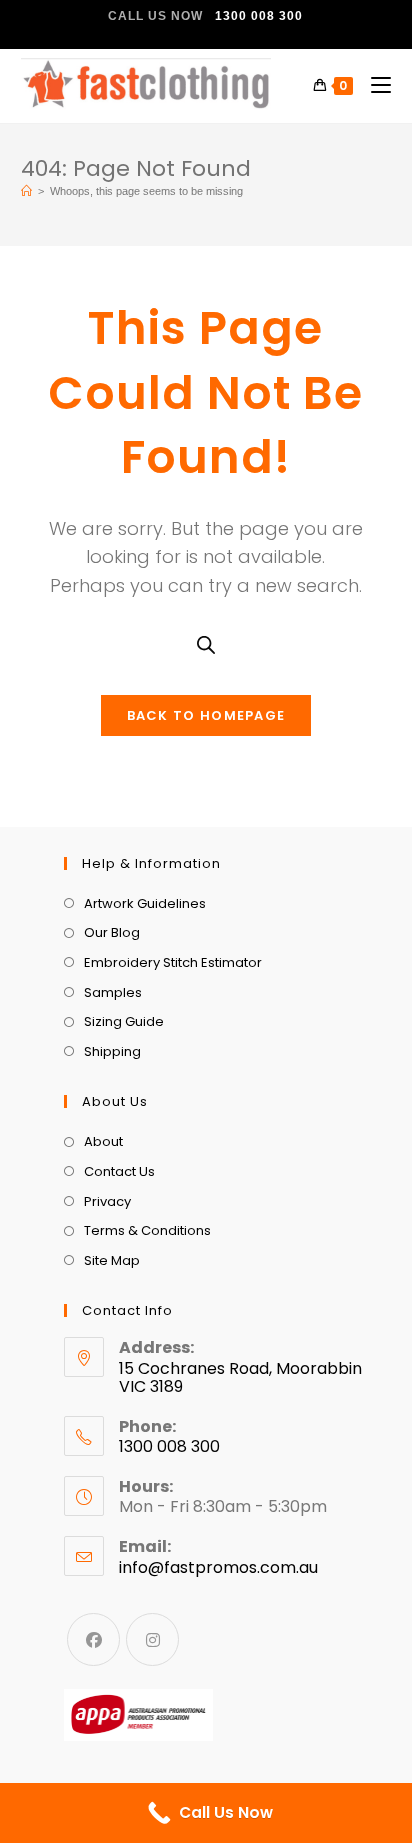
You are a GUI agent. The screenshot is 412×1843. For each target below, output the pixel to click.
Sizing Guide (124, 1021)
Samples (113, 992)
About (103, 1141)
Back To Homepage (206, 715)
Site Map (112, 1260)
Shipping (112, 1051)
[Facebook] (93, 1639)
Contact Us (119, 1171)
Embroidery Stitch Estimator (173, 962)
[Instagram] (152, 1639)
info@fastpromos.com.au (218, 1567)
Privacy (107, 1201)
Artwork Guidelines (145, 903)
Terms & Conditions (147, 1230)
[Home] (26, 191)
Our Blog (112, 932)
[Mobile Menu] (373, 85)
